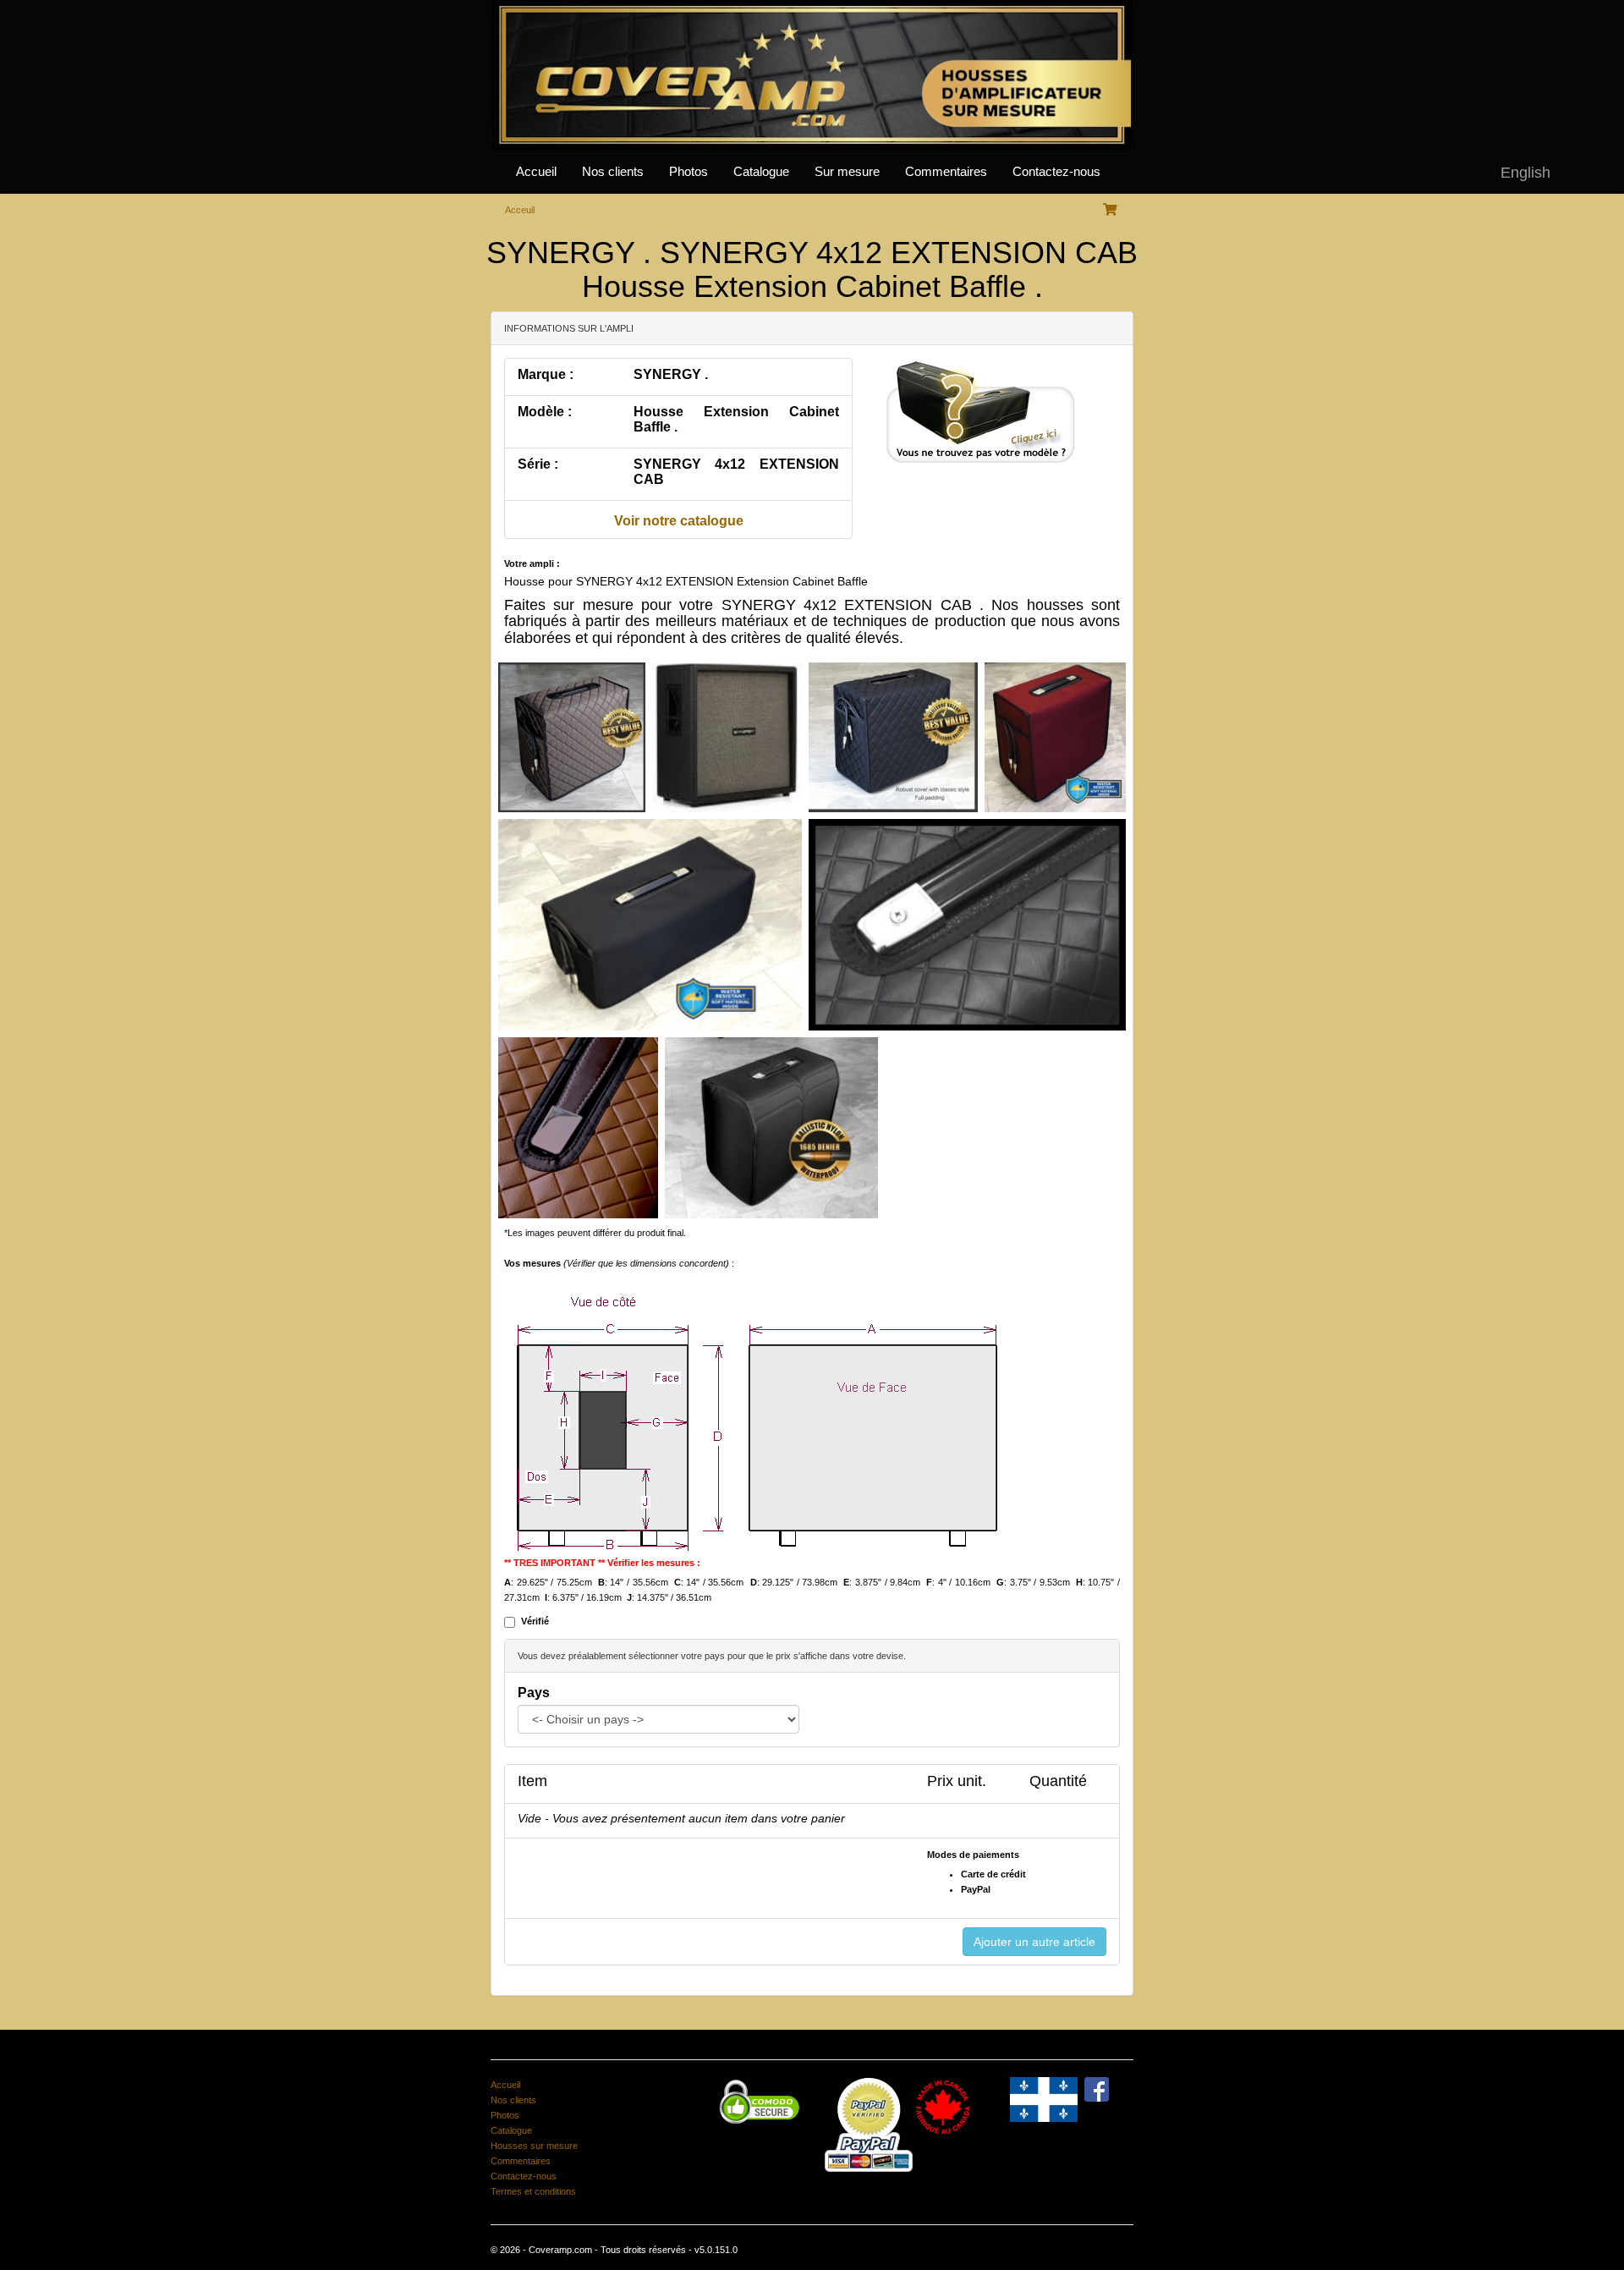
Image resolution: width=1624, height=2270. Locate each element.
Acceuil (520, 210)
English (1525, 173)
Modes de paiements (973, 1855)
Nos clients (613, 172)
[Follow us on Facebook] (1097, 2088)
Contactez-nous (1056, 172)
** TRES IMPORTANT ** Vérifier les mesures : (602, 1563)
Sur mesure (847, 172)
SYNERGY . (671, 374)
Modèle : (545, 412)
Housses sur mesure (534, 2146)
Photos (689, 172)
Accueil (536, 172)
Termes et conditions (533, 2191)
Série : (538, 464)
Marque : (546, 374)
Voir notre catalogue (679, 521)
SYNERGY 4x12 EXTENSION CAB (736, 472)
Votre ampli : (532, 563)
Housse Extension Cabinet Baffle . (736, 419)
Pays (534, 1693)
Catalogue (761, 172)
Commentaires (946, 172)
